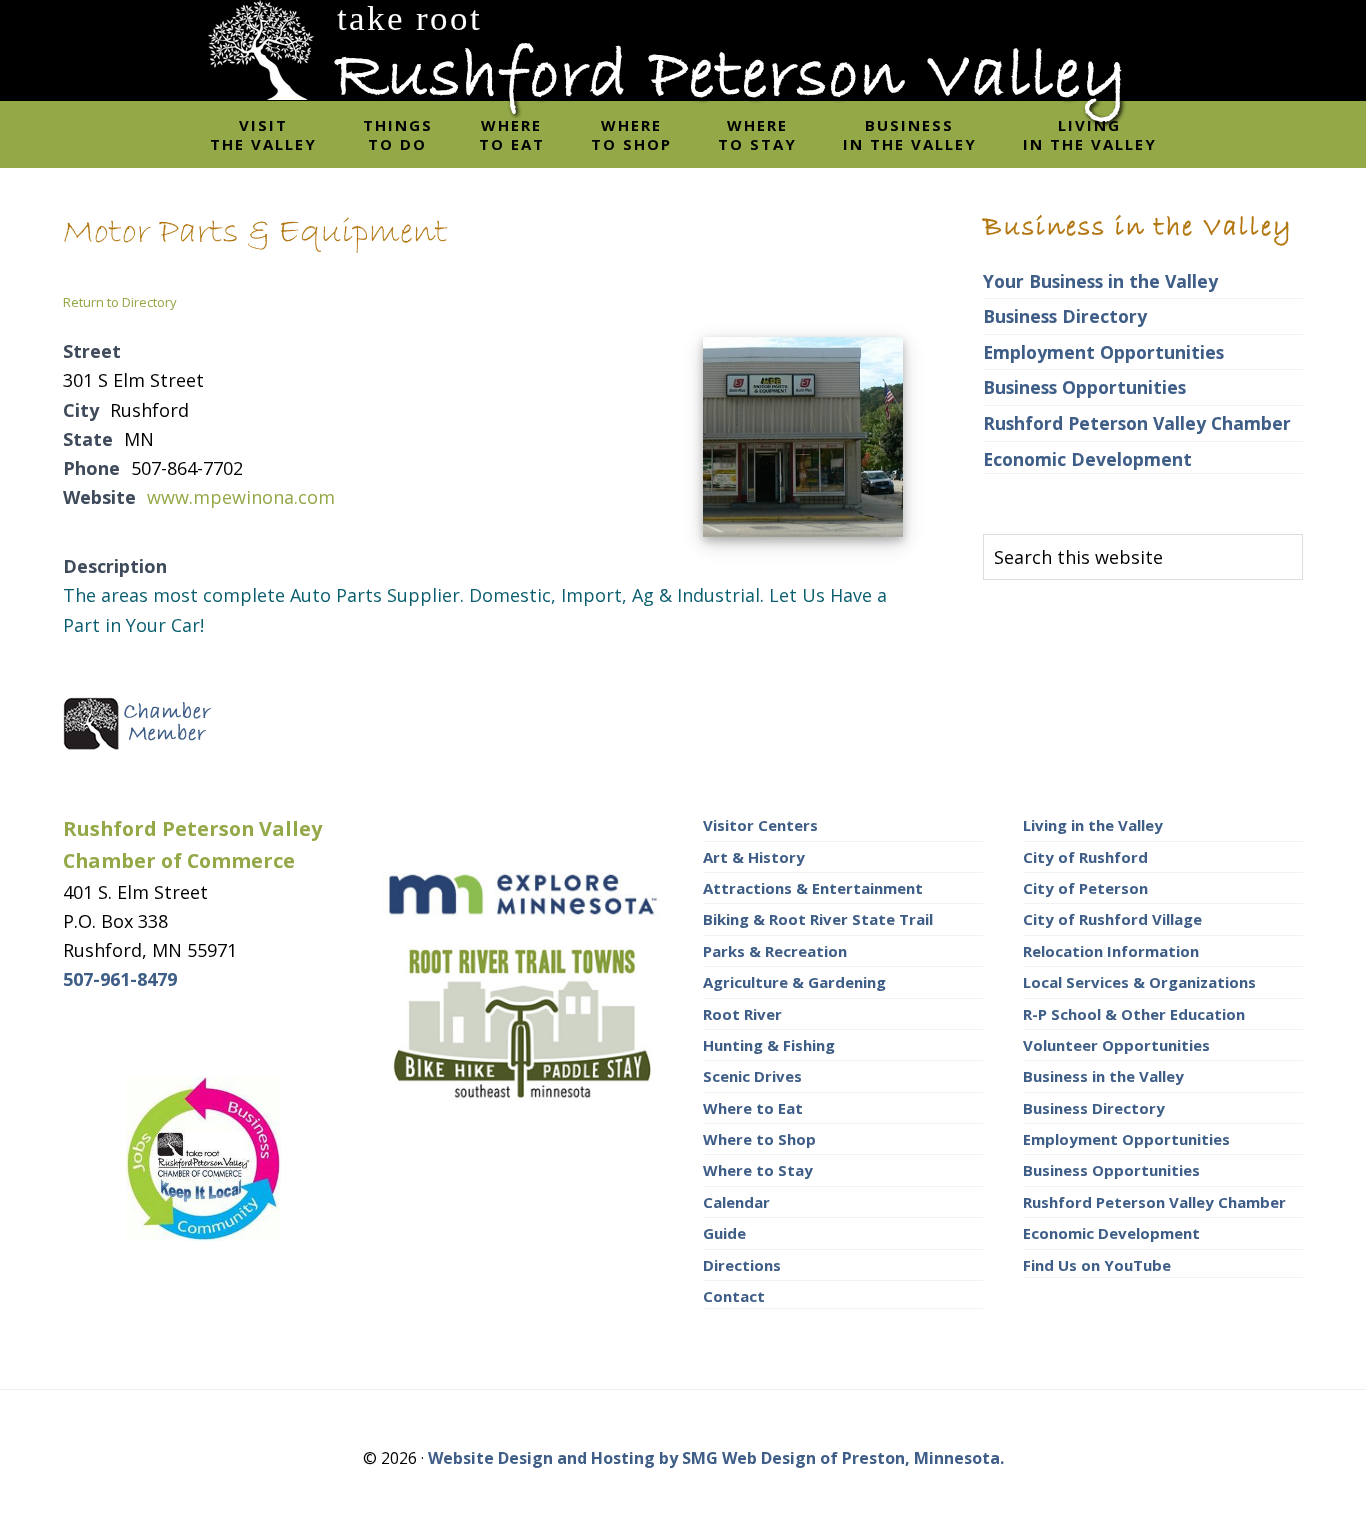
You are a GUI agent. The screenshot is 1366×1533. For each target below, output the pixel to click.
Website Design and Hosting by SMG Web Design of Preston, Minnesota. (716, 1458)
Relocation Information (1111, 951)
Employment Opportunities (1103, 352)
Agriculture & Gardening (794, 982)
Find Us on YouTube (1097, 1265)
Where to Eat (753, 1108)
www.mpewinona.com (241, 497)
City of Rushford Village (1112, 919)
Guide (724, 1233)
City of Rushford (1085, 857)
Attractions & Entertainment (813, 888)
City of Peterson (1085, 888)
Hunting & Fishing (769, 1045)
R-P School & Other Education (1134, 1014)
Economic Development (1087, 459)
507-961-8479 (120, 979)
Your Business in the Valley (1100, 281)
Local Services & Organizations (1139, 982)
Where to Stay (758, 1170)
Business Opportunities (1084, 387)
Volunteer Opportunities (1116, 1045)
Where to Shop (759, 1139)
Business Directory (1065, 316)
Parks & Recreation (775, 951)
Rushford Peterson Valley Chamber (1137, 423)
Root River (742, 1014)
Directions (742, 1265)
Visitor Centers (760, 825)
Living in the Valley (1093, 825)
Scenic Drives (752, 1076)
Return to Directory (120, 302)
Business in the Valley (1103, 1076)
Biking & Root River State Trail (818, 919)
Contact (734, 1296)
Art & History (754, 857)
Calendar (736, 1202)
